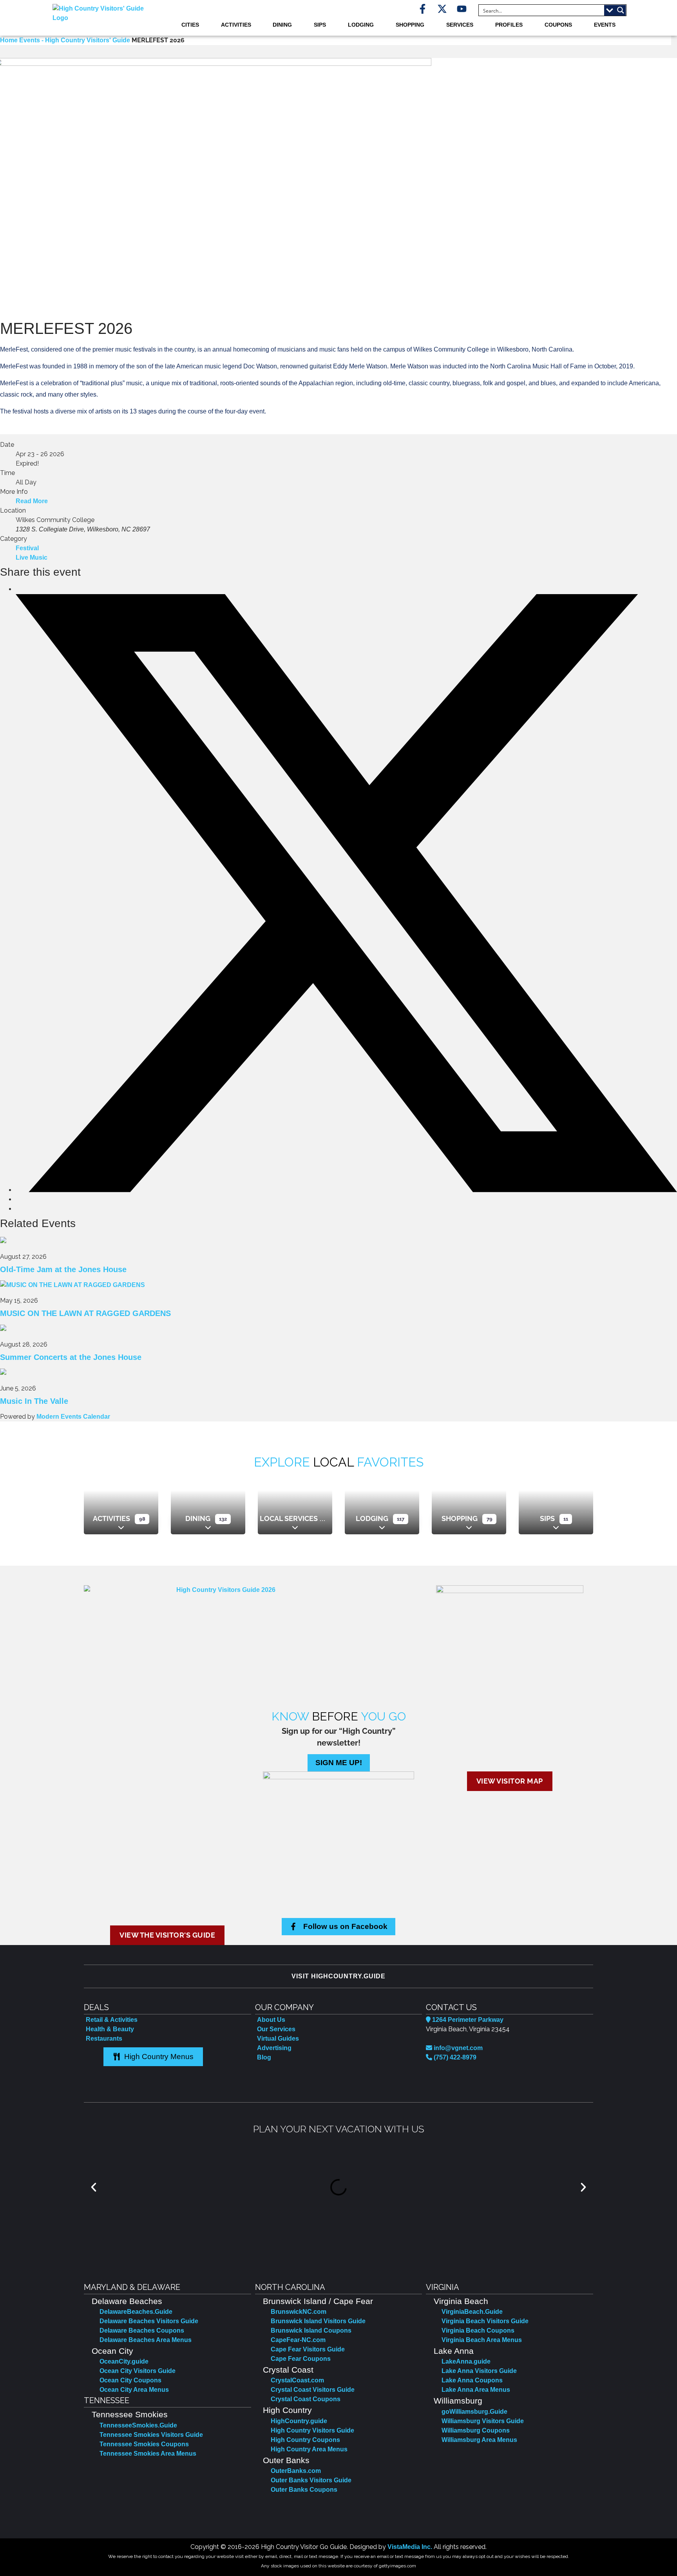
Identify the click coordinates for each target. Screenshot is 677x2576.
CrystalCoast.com (297, 2380)
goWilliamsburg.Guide (474, 2412)
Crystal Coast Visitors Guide (313, 2390)
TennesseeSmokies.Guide (138, 2425)
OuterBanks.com (296, 2471)
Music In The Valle (34, 1401)
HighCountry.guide (299, 2421)
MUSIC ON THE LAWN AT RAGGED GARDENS (85, 1313)
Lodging (361, 25)
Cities (190, 25)
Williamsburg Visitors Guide (483, 2421)
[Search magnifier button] (621, 10)
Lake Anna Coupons (472, 2380)
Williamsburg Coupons (476, 2430)
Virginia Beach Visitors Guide (485, 2321)
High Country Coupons (305, 2440)
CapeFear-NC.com (298, 2340)
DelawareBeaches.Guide (136, 2312)
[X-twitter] (442, 9)
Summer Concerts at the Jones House (71, 1357)
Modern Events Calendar (73, 1417)
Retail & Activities (112, 2020)
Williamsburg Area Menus (479, 2440)
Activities (236, 25)
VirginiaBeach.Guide (472, 2312)
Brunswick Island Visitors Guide (318, 2321)
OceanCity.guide (124, 2361)
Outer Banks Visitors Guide (311, 2480)
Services (460, 25)
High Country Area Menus (309, 2449)
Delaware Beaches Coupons (142, 2330)
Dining (282, 25)
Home (10, 40)
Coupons (558, 25)
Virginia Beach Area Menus (482, 2340)
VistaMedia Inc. (410, 2547)
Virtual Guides (278, 2039)
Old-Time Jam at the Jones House (63, 1269)
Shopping (410, 25)
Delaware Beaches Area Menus (146, 2340)
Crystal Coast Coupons (306, 2399)
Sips (320, 25)
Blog (264, 2057)
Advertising (274, 2048)
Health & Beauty (110, 2029)
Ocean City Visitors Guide (138, 2371)
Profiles (509, 25)
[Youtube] (462, 9)
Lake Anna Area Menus (476, 2390)
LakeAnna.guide (466, 2361)
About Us (271, 2020)
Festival (27, 548)
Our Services (276, 2029)
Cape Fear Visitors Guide (308, 2349)
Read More (32, 501)
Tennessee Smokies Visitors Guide (151, 2435)
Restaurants (104, 2039)
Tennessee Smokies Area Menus (148, 2454)
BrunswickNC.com (299, 2312)
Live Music (32, 557)
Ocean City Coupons (130, 2380)
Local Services (289, 1518)
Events (605, 25)
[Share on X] (346, 1190)
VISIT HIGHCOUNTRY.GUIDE (338, 1976)
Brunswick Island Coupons (311, 2330)
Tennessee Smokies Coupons (144, 2444)
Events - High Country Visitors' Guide (75, 40)
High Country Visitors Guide (312, 2430)
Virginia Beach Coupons (478, 2330)
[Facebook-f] (423, 9)
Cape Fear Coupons (301, 2359)
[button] (94, 2187)
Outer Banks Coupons (304, 2490)
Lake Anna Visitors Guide (479, 2371)
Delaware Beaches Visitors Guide (149, 2321)
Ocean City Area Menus (134, 2390)
